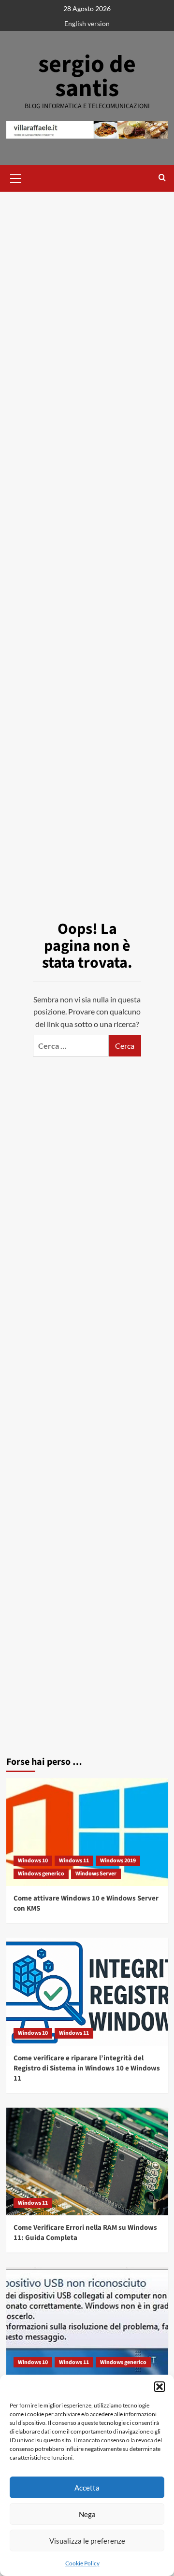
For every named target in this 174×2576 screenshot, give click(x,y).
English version (87, 23)
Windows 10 (33, 1861)
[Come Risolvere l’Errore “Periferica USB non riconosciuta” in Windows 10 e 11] (87, 2321)
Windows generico (41, 1874)
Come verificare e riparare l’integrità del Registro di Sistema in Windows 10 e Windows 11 (87, 2068)
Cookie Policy (82, 2563)
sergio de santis (87, 77)
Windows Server (96, 1874)
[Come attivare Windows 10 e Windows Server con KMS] (87, 1832)
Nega (87, 2514)
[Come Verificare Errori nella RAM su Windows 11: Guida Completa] (87, 2161)
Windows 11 (74, 1861)
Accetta (87, 2488)
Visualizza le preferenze (87, 2541)
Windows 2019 (118, 1861)
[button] (159, 2387)
